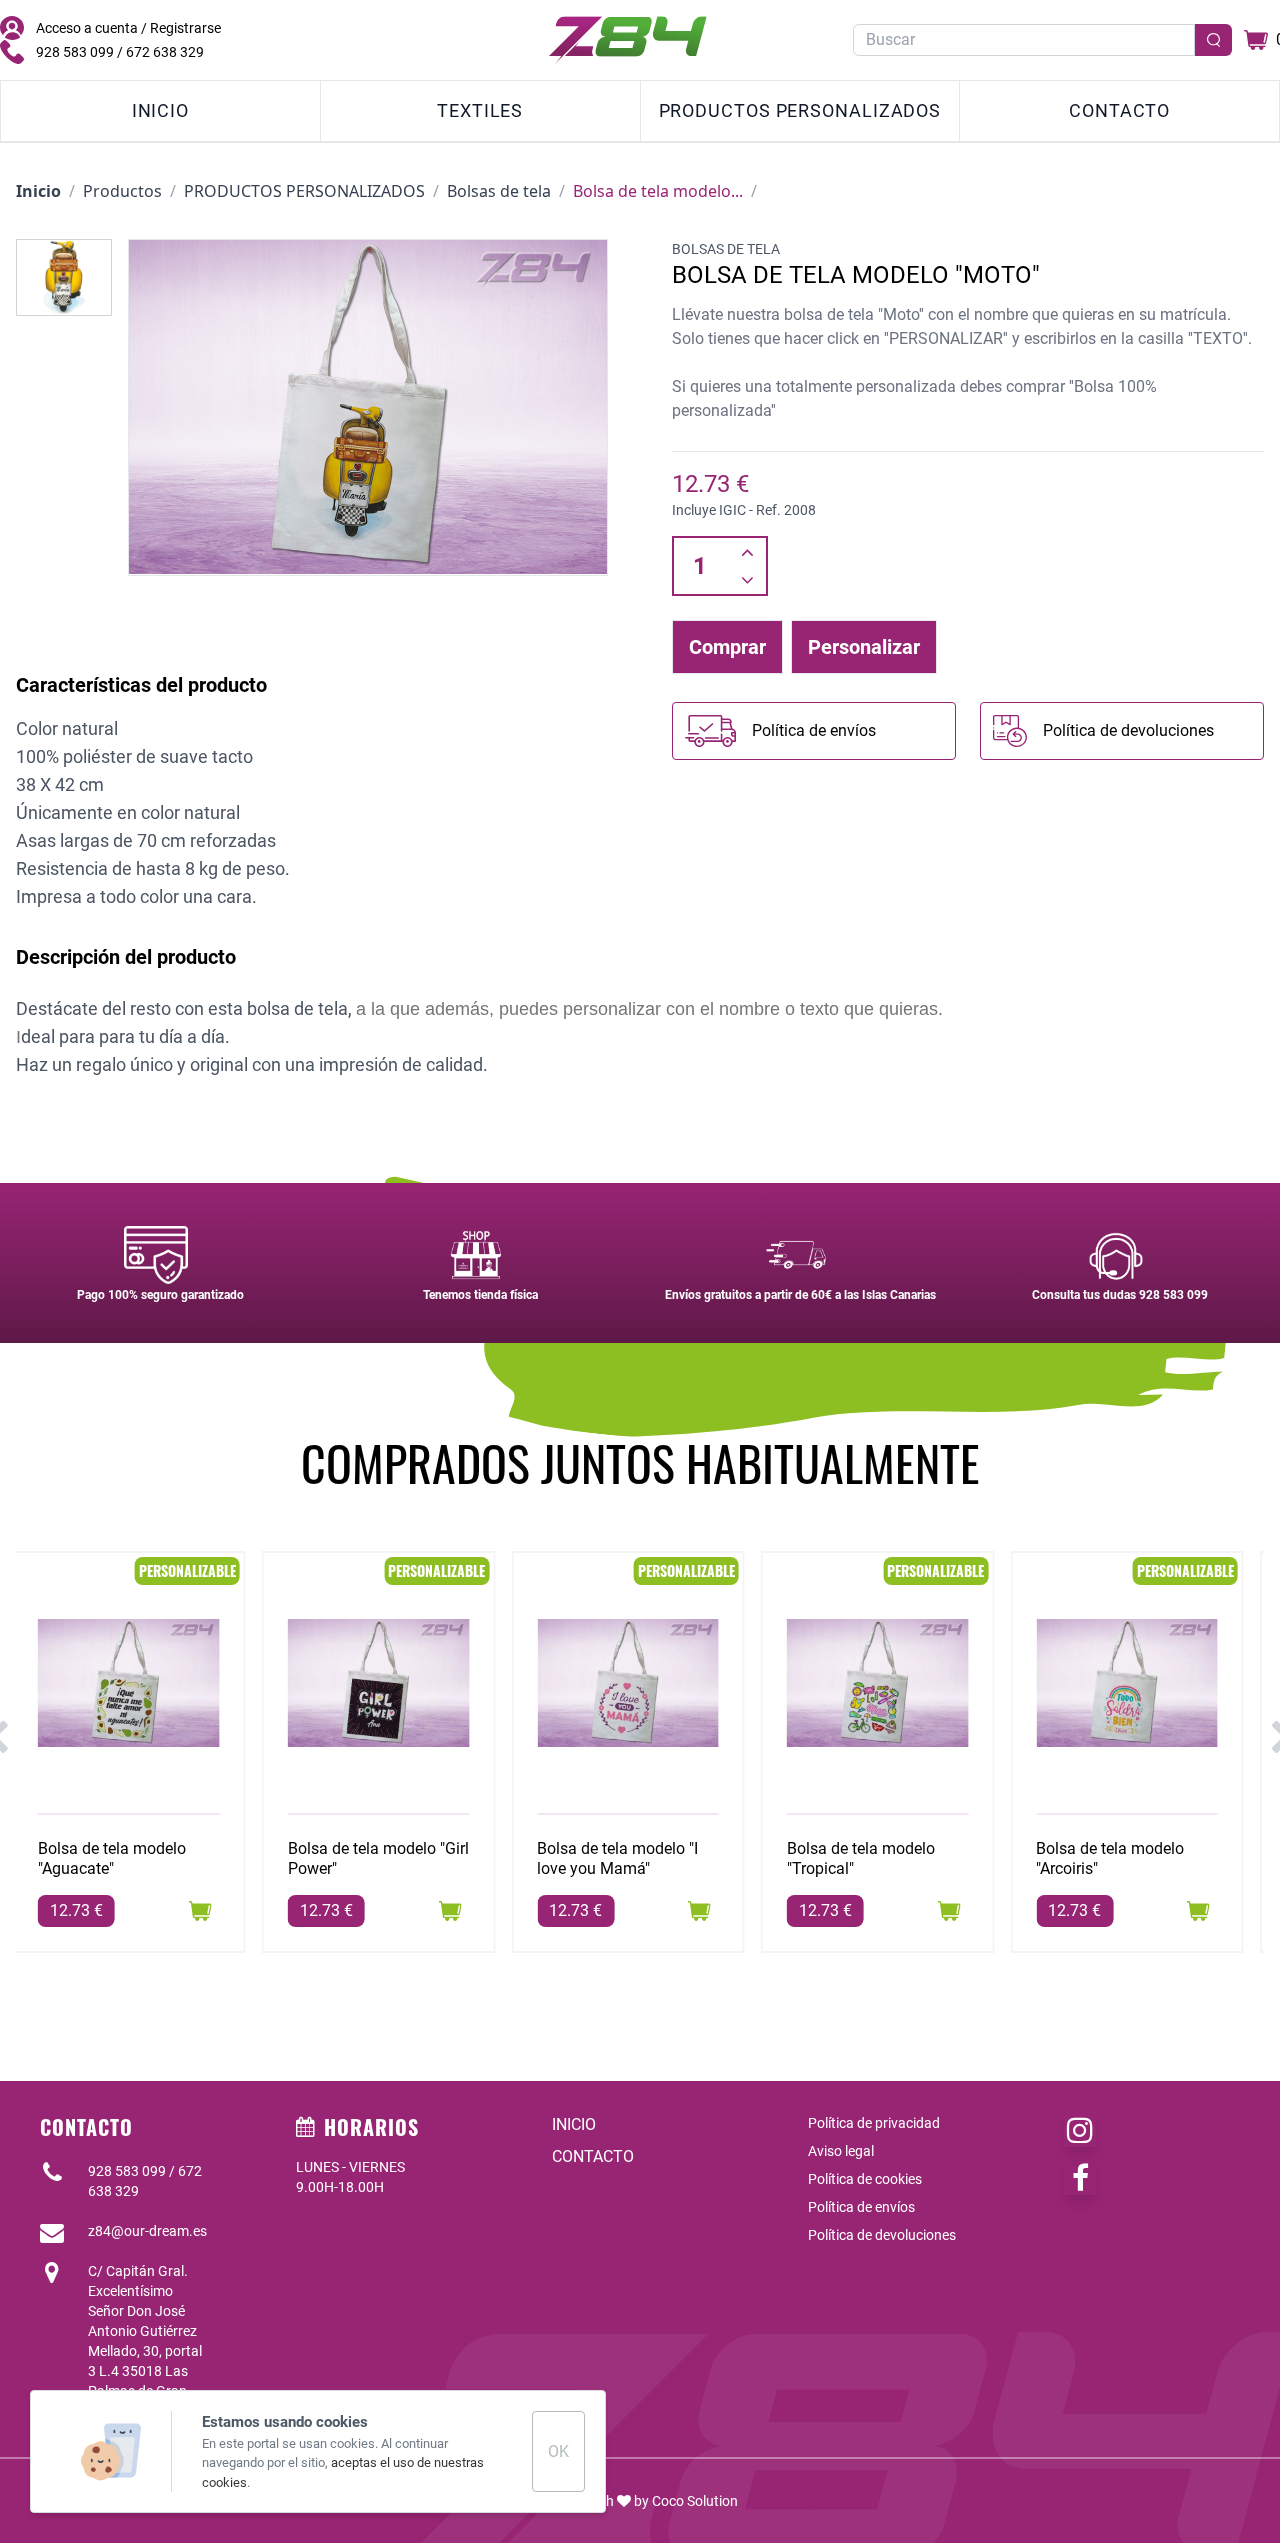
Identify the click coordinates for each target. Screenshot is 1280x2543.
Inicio (160, 110)
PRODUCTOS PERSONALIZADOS (800, 110)
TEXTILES (480, 110)
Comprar (727, 647)
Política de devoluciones (882, 2235)
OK (558, 2451)
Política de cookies (865, 2179)
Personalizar (864, 647)
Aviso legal (841, 2151)
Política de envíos (861, 2207)
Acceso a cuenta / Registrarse (128, 28)
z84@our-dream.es (147, 2231)
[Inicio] (628, 40)
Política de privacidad (874, 2123)
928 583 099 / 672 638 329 (120, 52)
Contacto (1119, 110)
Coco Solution (695, 2501)
